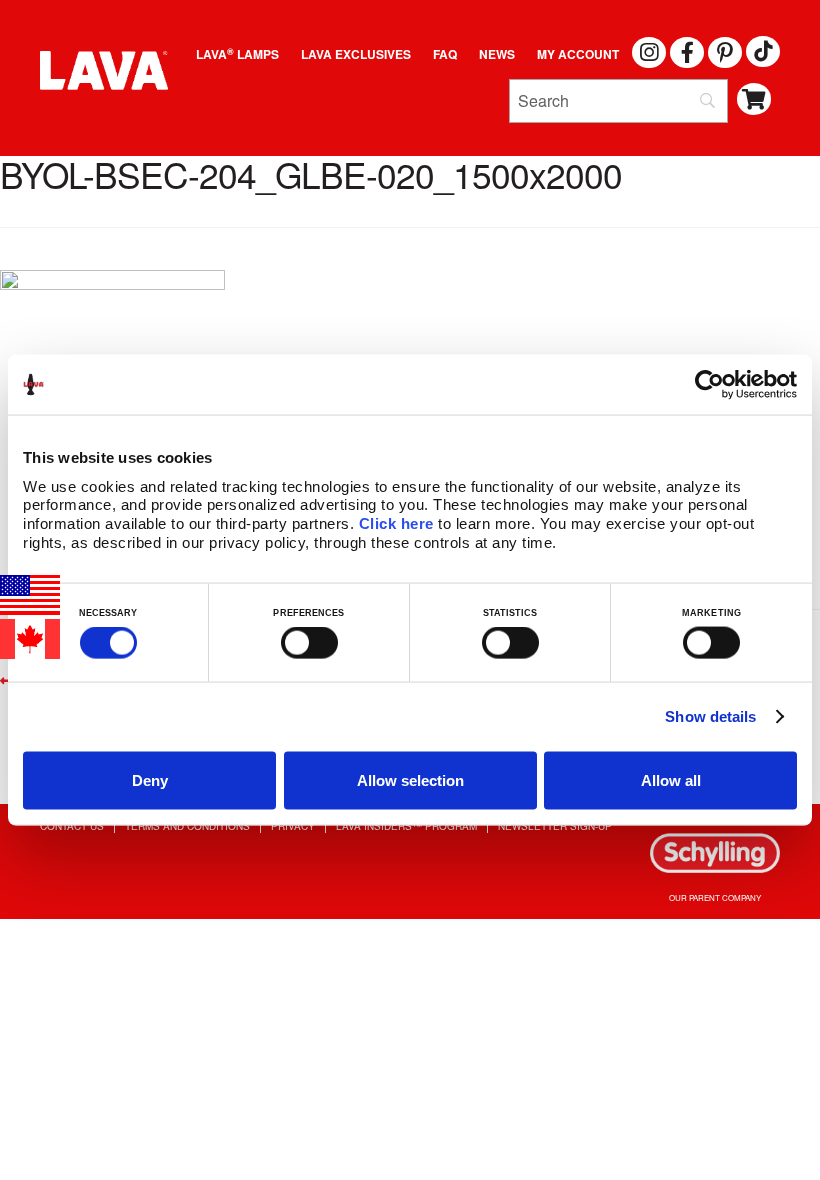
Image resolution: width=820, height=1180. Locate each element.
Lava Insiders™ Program (406, 826)
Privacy (293, 826)
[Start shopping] (754, 99)
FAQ (445, 54)
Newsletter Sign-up (555, 826)
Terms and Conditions (187, 826)
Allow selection (410, 779)
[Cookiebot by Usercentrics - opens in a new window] (709, 385)
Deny (150, 779)
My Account (578, 54)
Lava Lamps (237, 54)
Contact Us (72, 826)
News (497, 54)
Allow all (671, 779)
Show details (710, 716)
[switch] (309, 643)
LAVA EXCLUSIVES (356, 54)
